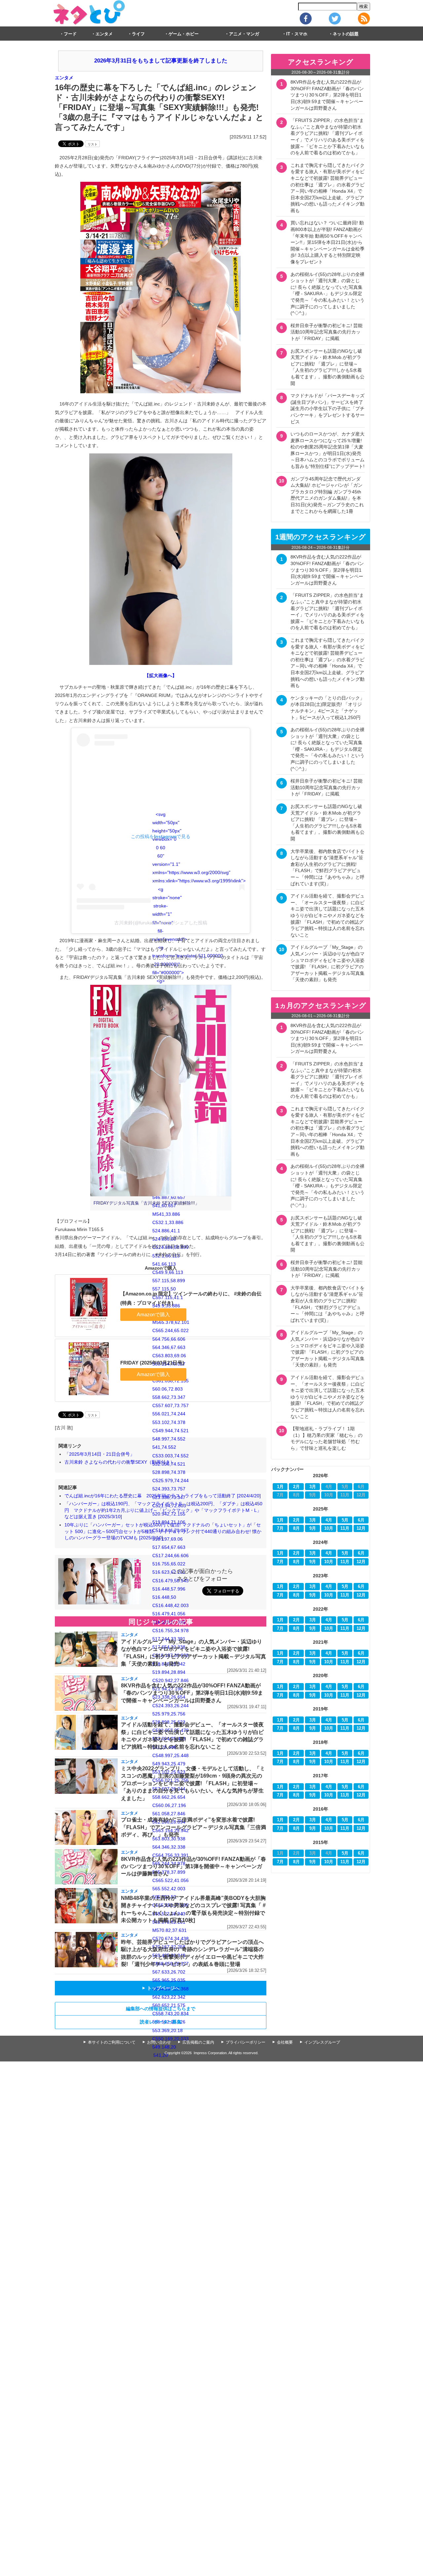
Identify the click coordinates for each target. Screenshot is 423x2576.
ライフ (138, 34)
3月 (313, 1487)
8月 (296, 1528)
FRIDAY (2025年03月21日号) (152, 1363)
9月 (313, 1528)
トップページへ (161, 1988)
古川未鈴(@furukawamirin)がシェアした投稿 (161, 923)
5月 (345, 1520)
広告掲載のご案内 (198, 2042)
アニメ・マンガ (244, 34)
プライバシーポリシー (246, 2042)
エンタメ (104, 34)
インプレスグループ (322, 2042)
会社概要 (285, 2042)
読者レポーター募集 (161, 2022)
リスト (93, 144)
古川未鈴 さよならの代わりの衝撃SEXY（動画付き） (120, 1462)
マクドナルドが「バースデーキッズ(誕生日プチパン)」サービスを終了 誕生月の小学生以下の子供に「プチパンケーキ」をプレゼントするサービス (329, 408)
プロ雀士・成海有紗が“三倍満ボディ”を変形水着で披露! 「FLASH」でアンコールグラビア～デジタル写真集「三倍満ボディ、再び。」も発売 (193, 1827)
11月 (345, 1528)
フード (70, 34)
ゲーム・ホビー (184, 34)
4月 (329, 1520)
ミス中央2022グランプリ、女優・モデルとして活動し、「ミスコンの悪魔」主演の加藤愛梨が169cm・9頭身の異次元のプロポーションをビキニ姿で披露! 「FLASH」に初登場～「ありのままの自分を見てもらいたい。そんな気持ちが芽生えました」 (193, 1783)
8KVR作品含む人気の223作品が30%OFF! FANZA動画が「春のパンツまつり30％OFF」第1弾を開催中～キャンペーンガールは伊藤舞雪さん (193, 1866)
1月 (280, 1487)
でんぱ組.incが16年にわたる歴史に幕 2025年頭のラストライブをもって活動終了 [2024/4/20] (163, 1496)
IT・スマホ (297, 34)
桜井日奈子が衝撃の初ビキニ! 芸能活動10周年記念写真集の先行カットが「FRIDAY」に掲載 (327, 332)
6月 (361, 1520)
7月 (280, 1528)
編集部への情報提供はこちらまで (161, 2009)
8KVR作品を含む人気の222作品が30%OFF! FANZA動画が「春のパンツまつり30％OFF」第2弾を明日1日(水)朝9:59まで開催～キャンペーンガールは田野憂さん (192, 1693)
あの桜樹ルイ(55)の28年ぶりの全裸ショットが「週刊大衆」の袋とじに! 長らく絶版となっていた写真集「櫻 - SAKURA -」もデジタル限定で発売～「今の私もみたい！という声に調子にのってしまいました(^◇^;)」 (327, 294)
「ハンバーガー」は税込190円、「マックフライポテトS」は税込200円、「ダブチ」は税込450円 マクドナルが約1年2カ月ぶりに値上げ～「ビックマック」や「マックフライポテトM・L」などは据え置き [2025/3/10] (163, 1510)
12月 (361, 1528)
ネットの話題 (346, 34)
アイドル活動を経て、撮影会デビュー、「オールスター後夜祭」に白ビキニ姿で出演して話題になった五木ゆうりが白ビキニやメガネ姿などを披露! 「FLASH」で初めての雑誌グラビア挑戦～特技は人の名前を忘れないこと (327, 915)
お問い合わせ (159, 2042)
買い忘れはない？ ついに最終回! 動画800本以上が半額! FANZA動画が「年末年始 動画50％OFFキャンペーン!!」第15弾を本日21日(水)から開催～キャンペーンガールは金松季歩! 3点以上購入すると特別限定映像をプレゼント (327, 242)
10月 (329, 1528)
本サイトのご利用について (112, 2042)
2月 (296, 1487)
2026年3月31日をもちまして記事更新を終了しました (161, 61)
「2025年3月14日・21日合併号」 (99, 1454)
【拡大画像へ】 (161, 675)
